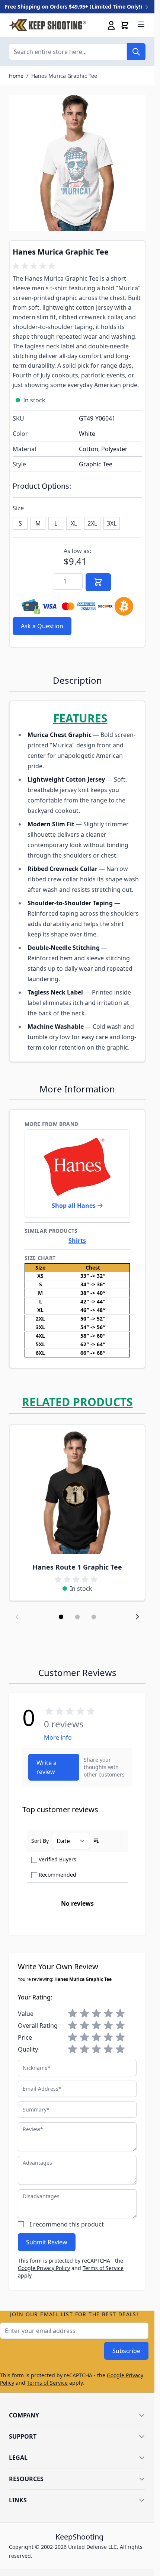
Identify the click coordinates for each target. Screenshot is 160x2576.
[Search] (136, 52)
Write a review (47, 1767)
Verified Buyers (57, 1859)
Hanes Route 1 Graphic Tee (77, 1567)
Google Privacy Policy (44, 2268)
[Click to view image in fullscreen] (77, 163)
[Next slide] (137, 1617)
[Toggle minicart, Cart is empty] (125, 25)
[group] (35, 266)
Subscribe (126, 2351)
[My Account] (111, 25)
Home (16, 76)
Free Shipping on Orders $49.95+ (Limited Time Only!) (74, 7)
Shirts (77, 1241)
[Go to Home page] (47, 25)
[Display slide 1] (61, 1617)
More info (58, 1737)
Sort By (40, 1841)
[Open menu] (141, 24)
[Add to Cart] (98, 582)
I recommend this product (67, 2224)
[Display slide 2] (77, 1617)
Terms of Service (103, 2268)
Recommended (57, 1875)
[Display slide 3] (94, 1617)
